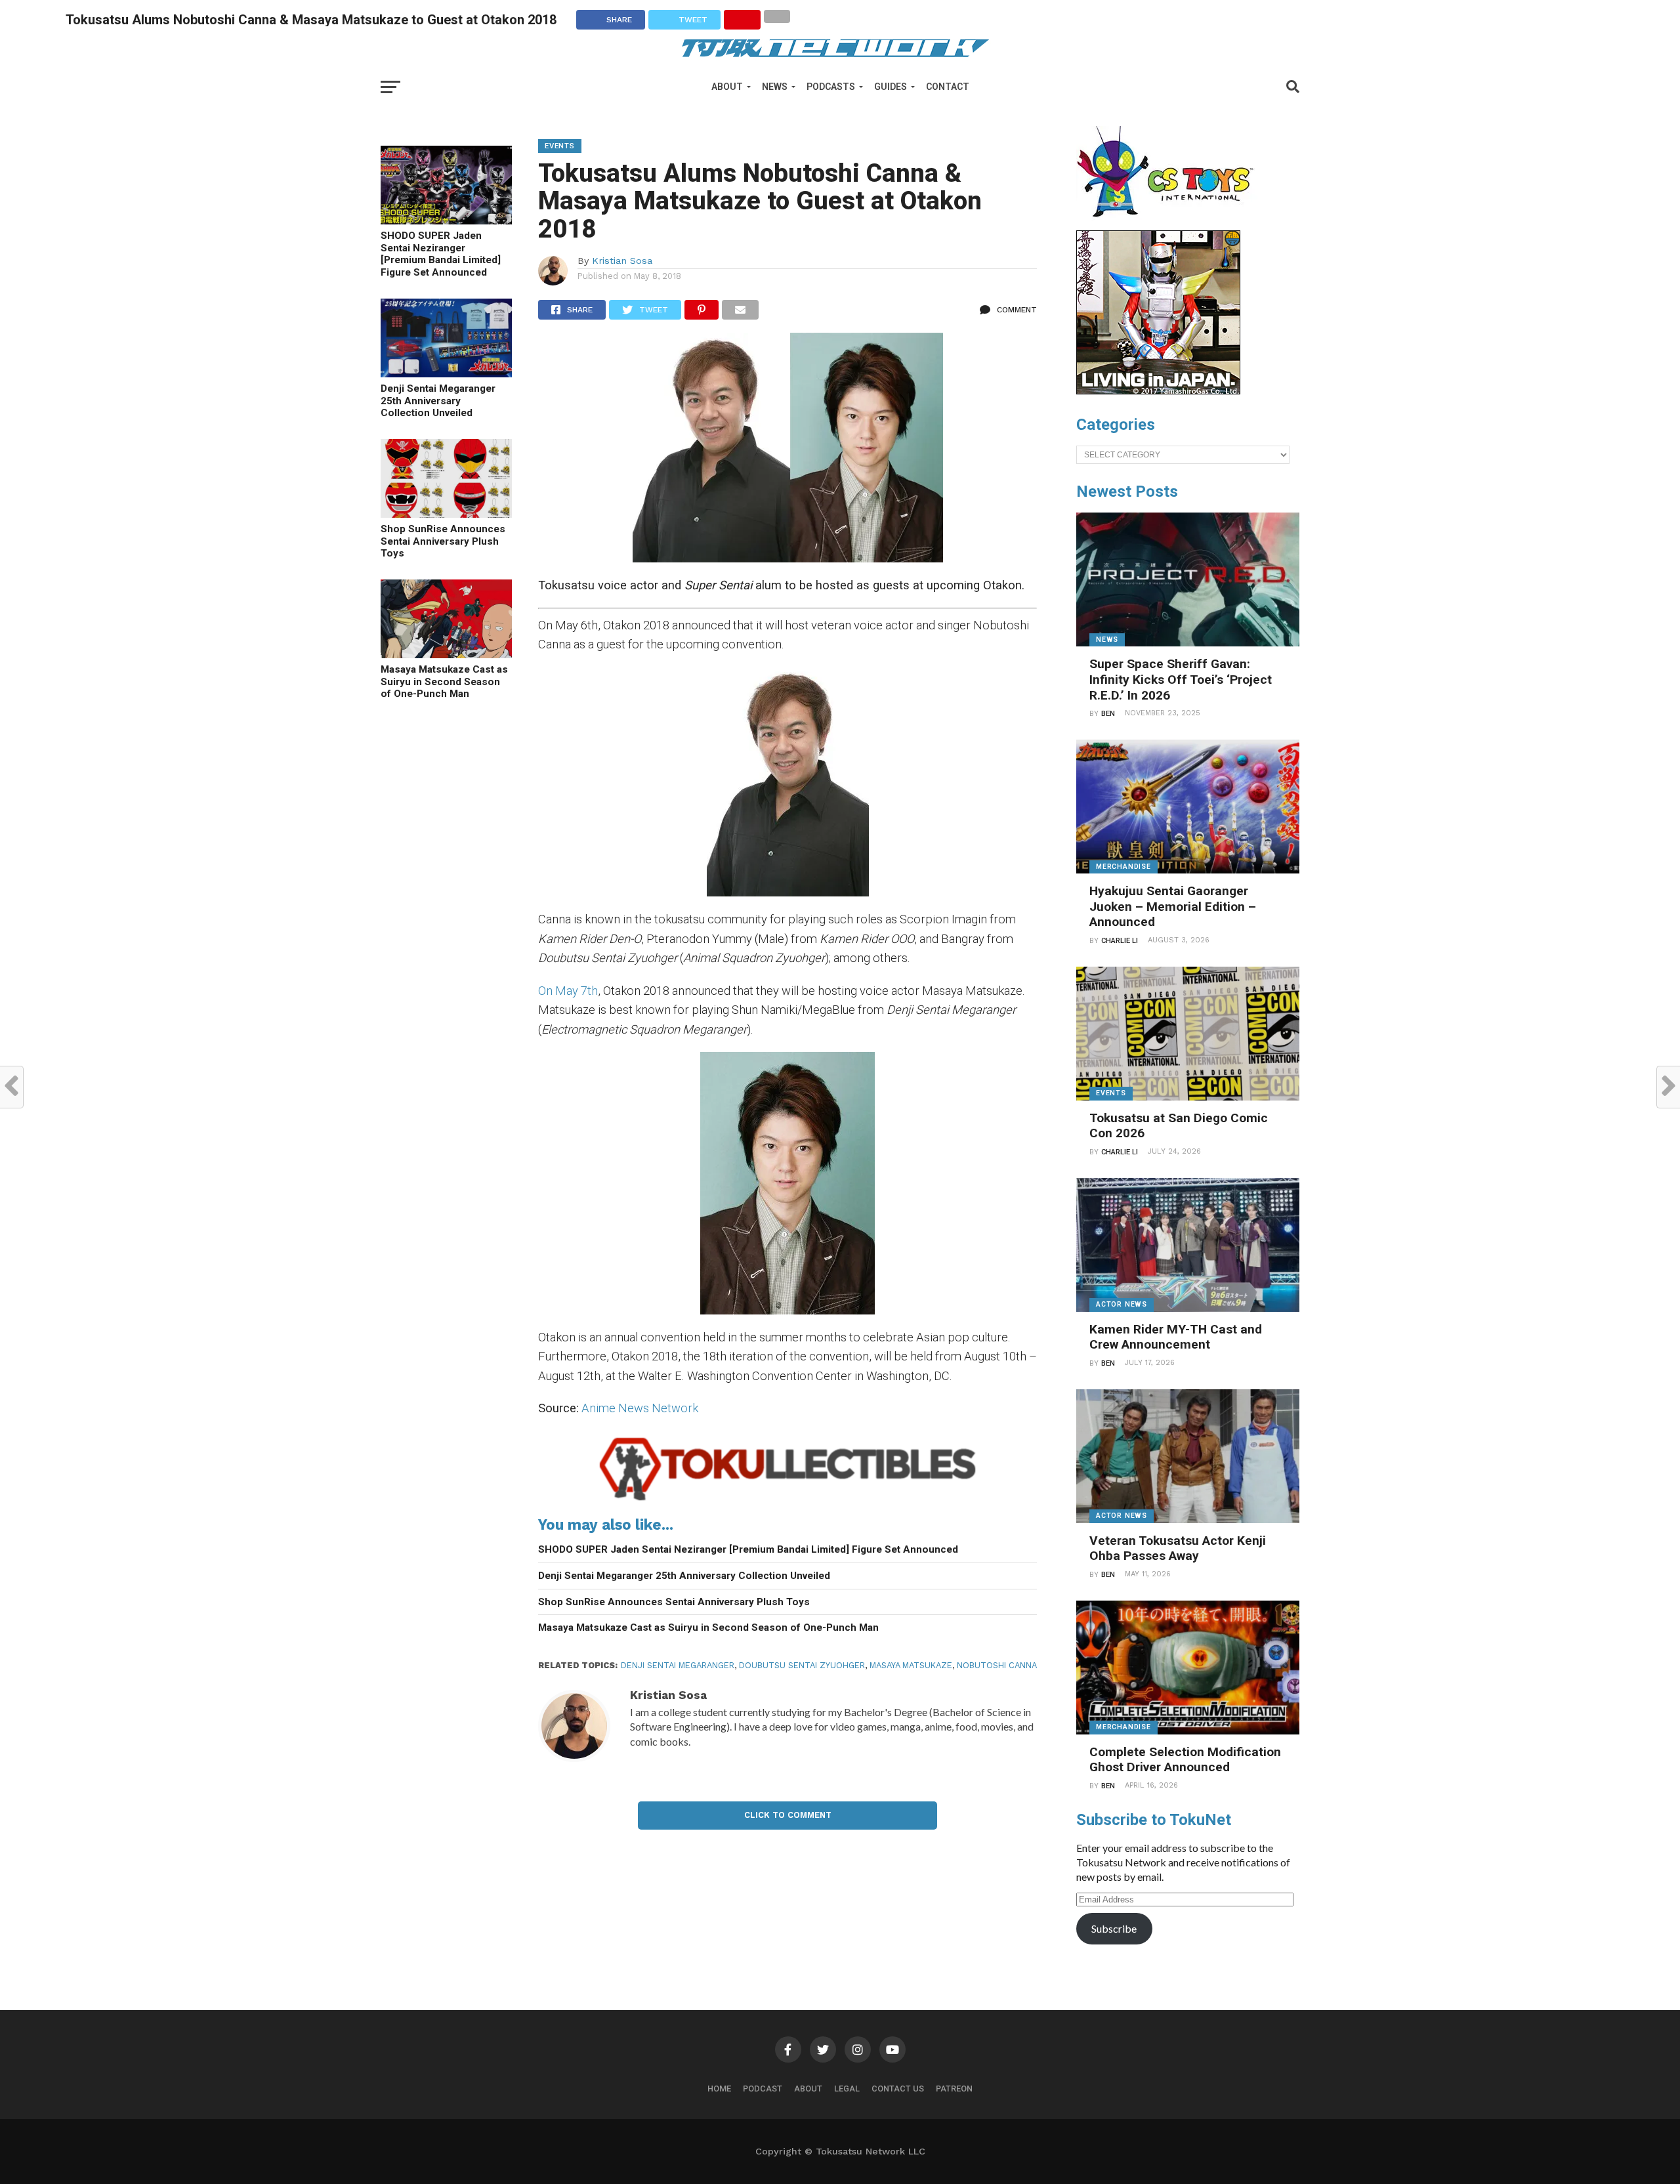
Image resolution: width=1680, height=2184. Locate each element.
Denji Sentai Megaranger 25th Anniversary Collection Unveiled (438, 401)
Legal (847, 2089)
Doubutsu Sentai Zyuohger (802, 1665)
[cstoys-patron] (1170, 224)
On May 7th (568, 991)
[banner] (1158, 391)
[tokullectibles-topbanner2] (787, 1501)
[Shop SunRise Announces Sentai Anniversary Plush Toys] (446, 514)
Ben (1108, 714)
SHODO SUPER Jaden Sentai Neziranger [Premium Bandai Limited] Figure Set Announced (441, 254)
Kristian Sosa (622, 261)
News (775, 87)
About (727, 87)
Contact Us (898, 2089)
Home (719, 2089)
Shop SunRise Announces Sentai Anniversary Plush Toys (443, 541)
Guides (891, 87)
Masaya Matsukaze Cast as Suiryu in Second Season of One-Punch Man (444, 682)
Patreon (954, 2089)
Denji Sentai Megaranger (678, 1665)
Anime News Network (640, 1408)
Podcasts (831, 87)
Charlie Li (1120, 941)
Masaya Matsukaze (911, 1665)
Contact (948, 87)
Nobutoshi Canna (997, 1665)
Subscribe (1114, 1928)
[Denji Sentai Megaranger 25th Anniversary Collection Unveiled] (446, 373)
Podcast (763, 2089)
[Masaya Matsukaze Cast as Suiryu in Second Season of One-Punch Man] (446, 654)
